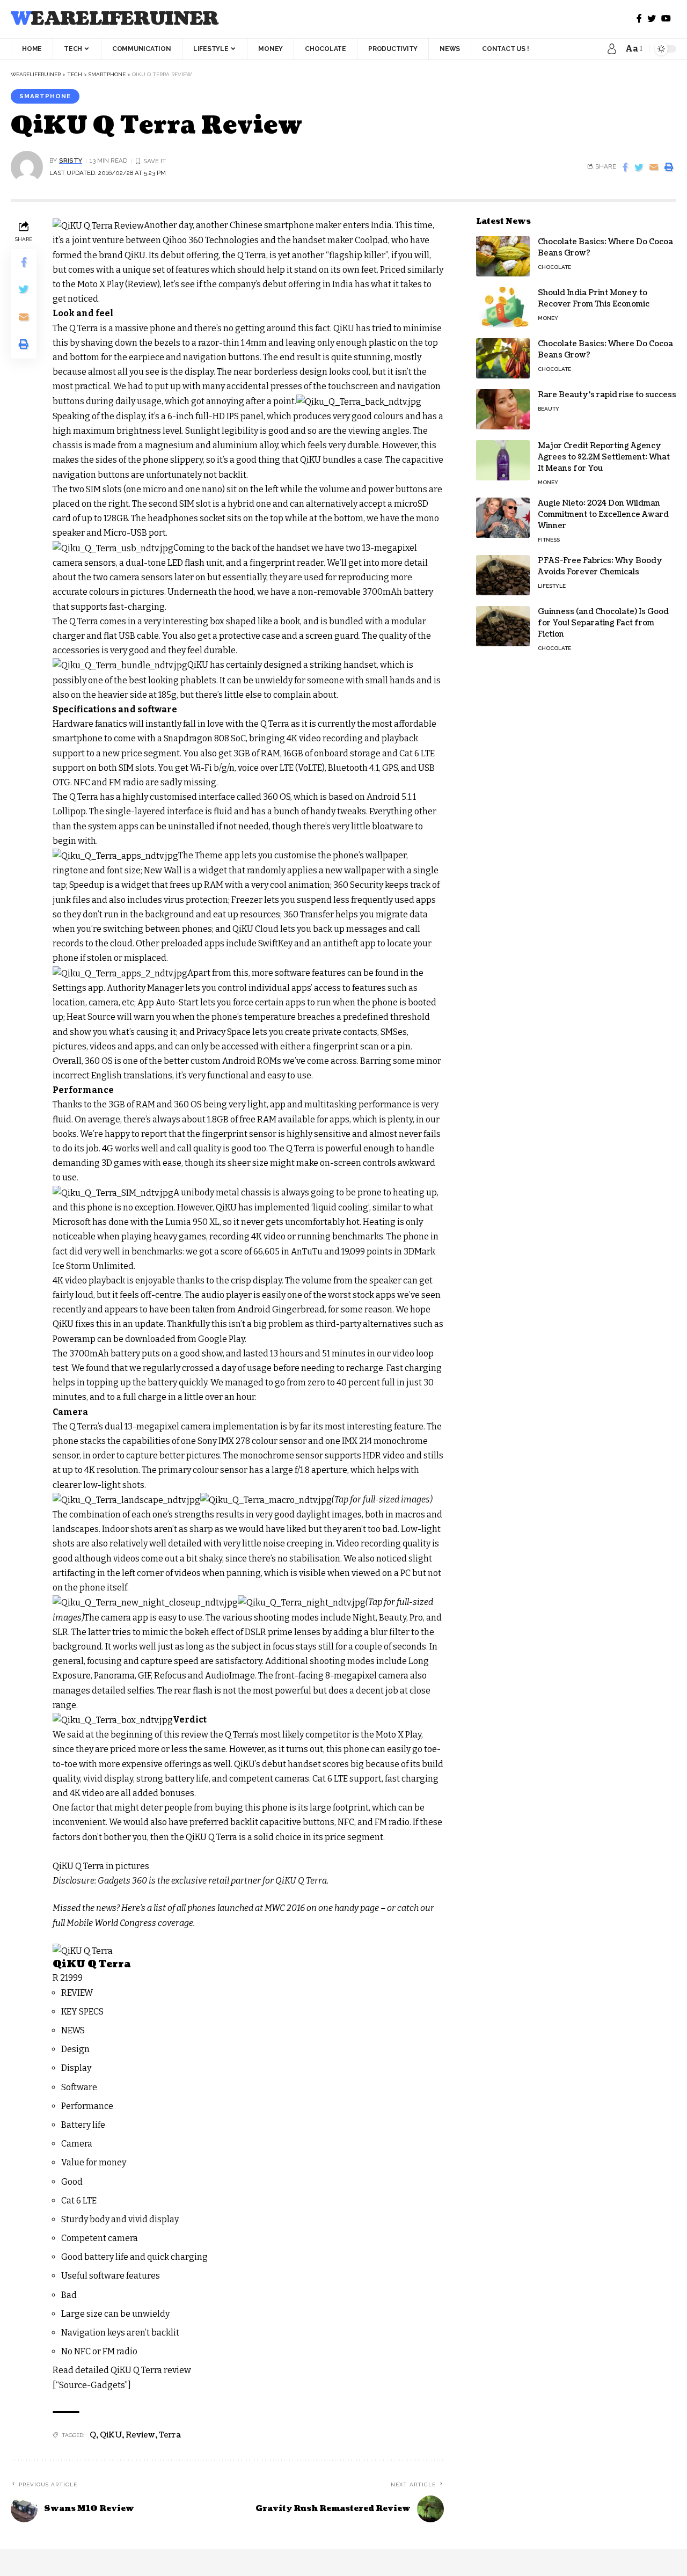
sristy (71, 160)
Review (140, 2435)
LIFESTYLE (552, 586)
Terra (170, 2435)
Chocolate (554, 267)
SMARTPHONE (45, 96)
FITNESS (549, 540)
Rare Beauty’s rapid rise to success (607, 395)
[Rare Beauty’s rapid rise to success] (503, 409)
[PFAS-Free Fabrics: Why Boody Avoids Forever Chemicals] (503, 575)
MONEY (548, 318)
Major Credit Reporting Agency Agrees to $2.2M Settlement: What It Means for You (604, 457)
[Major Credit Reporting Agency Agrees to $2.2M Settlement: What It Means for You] (503, 460)
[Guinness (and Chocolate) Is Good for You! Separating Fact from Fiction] (503, 626)
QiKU (111, 2435)
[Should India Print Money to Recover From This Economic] (503, 307)
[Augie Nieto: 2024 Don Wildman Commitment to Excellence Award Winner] (503, 518)
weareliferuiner (115, 19)
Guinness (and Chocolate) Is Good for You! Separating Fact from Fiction (603, 623)
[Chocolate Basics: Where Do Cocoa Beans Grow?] (503, 256)
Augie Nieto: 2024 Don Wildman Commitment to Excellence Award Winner (603, 515)
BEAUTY (549, 409)
